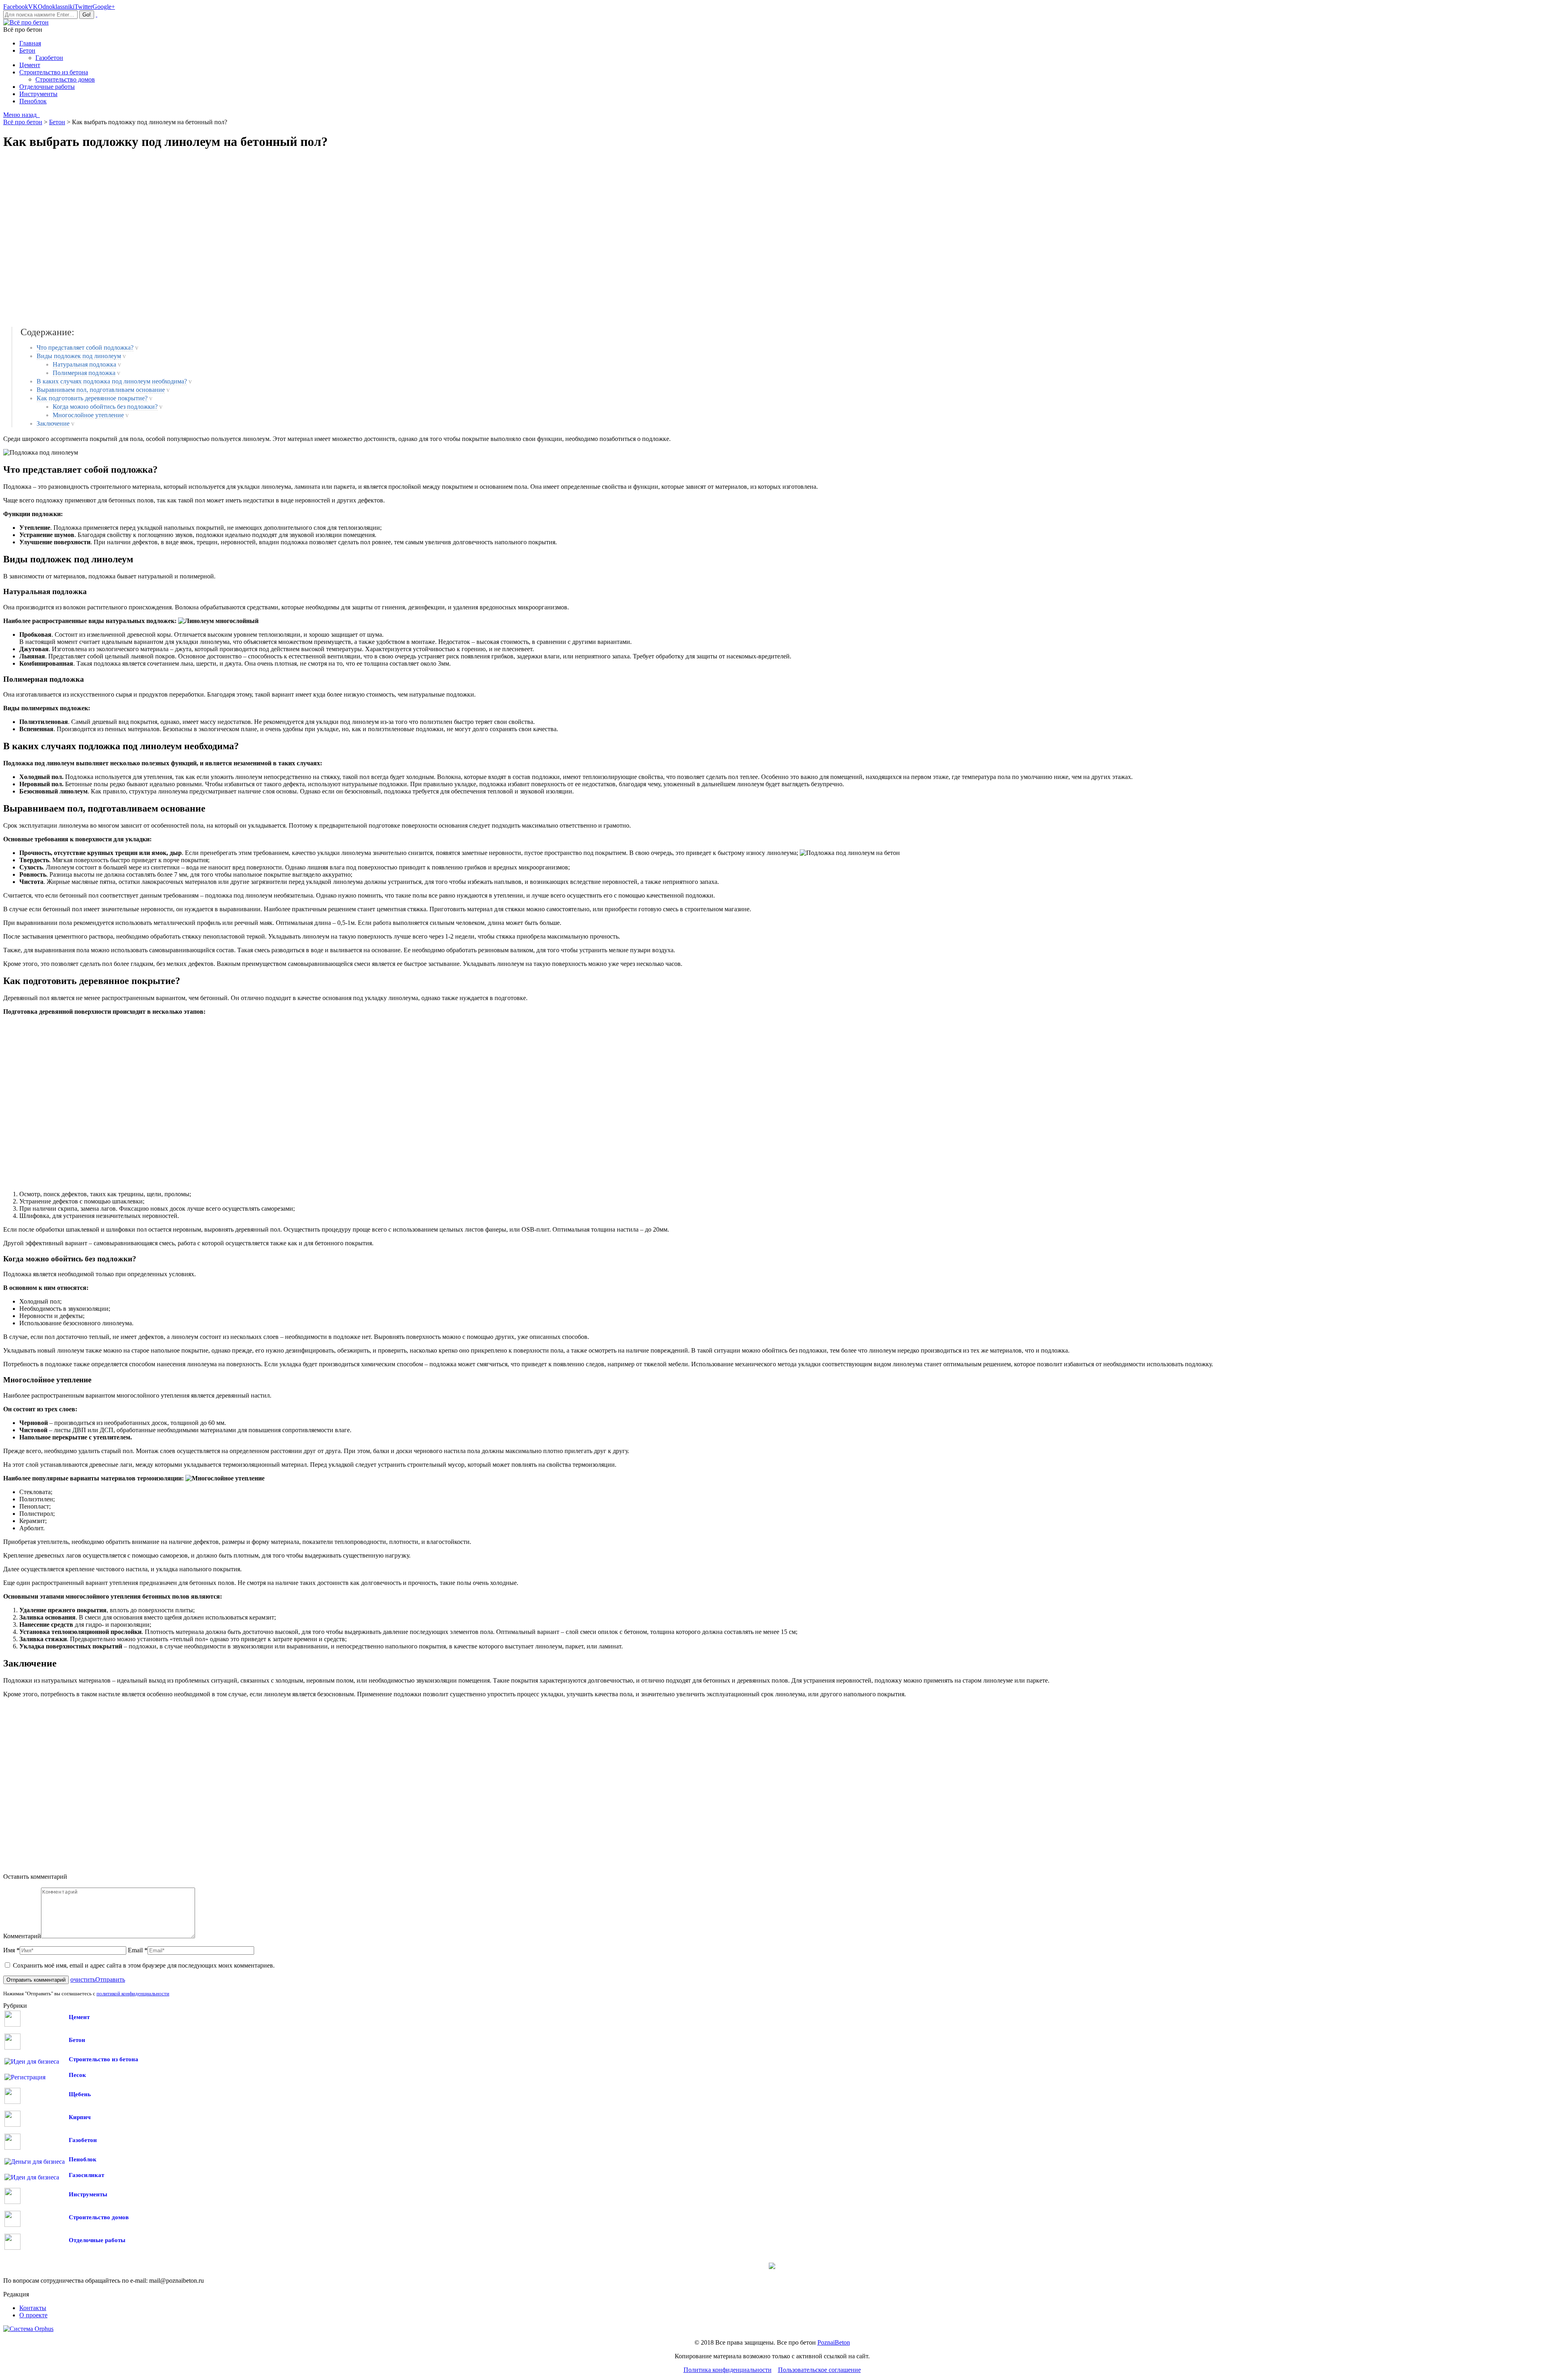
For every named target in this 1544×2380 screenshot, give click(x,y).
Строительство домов (99, 2217)
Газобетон (83, 2140)
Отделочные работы (97, 2240)
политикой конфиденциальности (133, 1994)
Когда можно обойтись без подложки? (105, 407)
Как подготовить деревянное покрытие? (92, 398)
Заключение (53, 423)
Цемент (79, 2017)
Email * (138, 1950)
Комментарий (22, 1936)
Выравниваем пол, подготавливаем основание (101, 390)
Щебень (80, 2094)
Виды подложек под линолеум (79, 356)
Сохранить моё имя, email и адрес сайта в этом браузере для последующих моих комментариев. (144, 1965)
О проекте (33, 2315)
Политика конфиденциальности (728, 2370)
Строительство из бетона (104, 2059)
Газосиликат (86, 2175)
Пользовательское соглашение (819, 2370)
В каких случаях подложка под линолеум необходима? (112, 381)
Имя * (11, 1950)
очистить (83, 1979)
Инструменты (88, 2194)
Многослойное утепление (88, 415)
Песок (77, 2075)
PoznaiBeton (834, 2342)
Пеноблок (83, 2159)
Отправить (110, 1979)
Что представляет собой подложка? (85, 347)
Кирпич (80, 2117)
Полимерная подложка (84, 373)
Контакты (33, 2308)
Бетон (77, 2040)
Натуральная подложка (84, 364)
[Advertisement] (120, 238)
